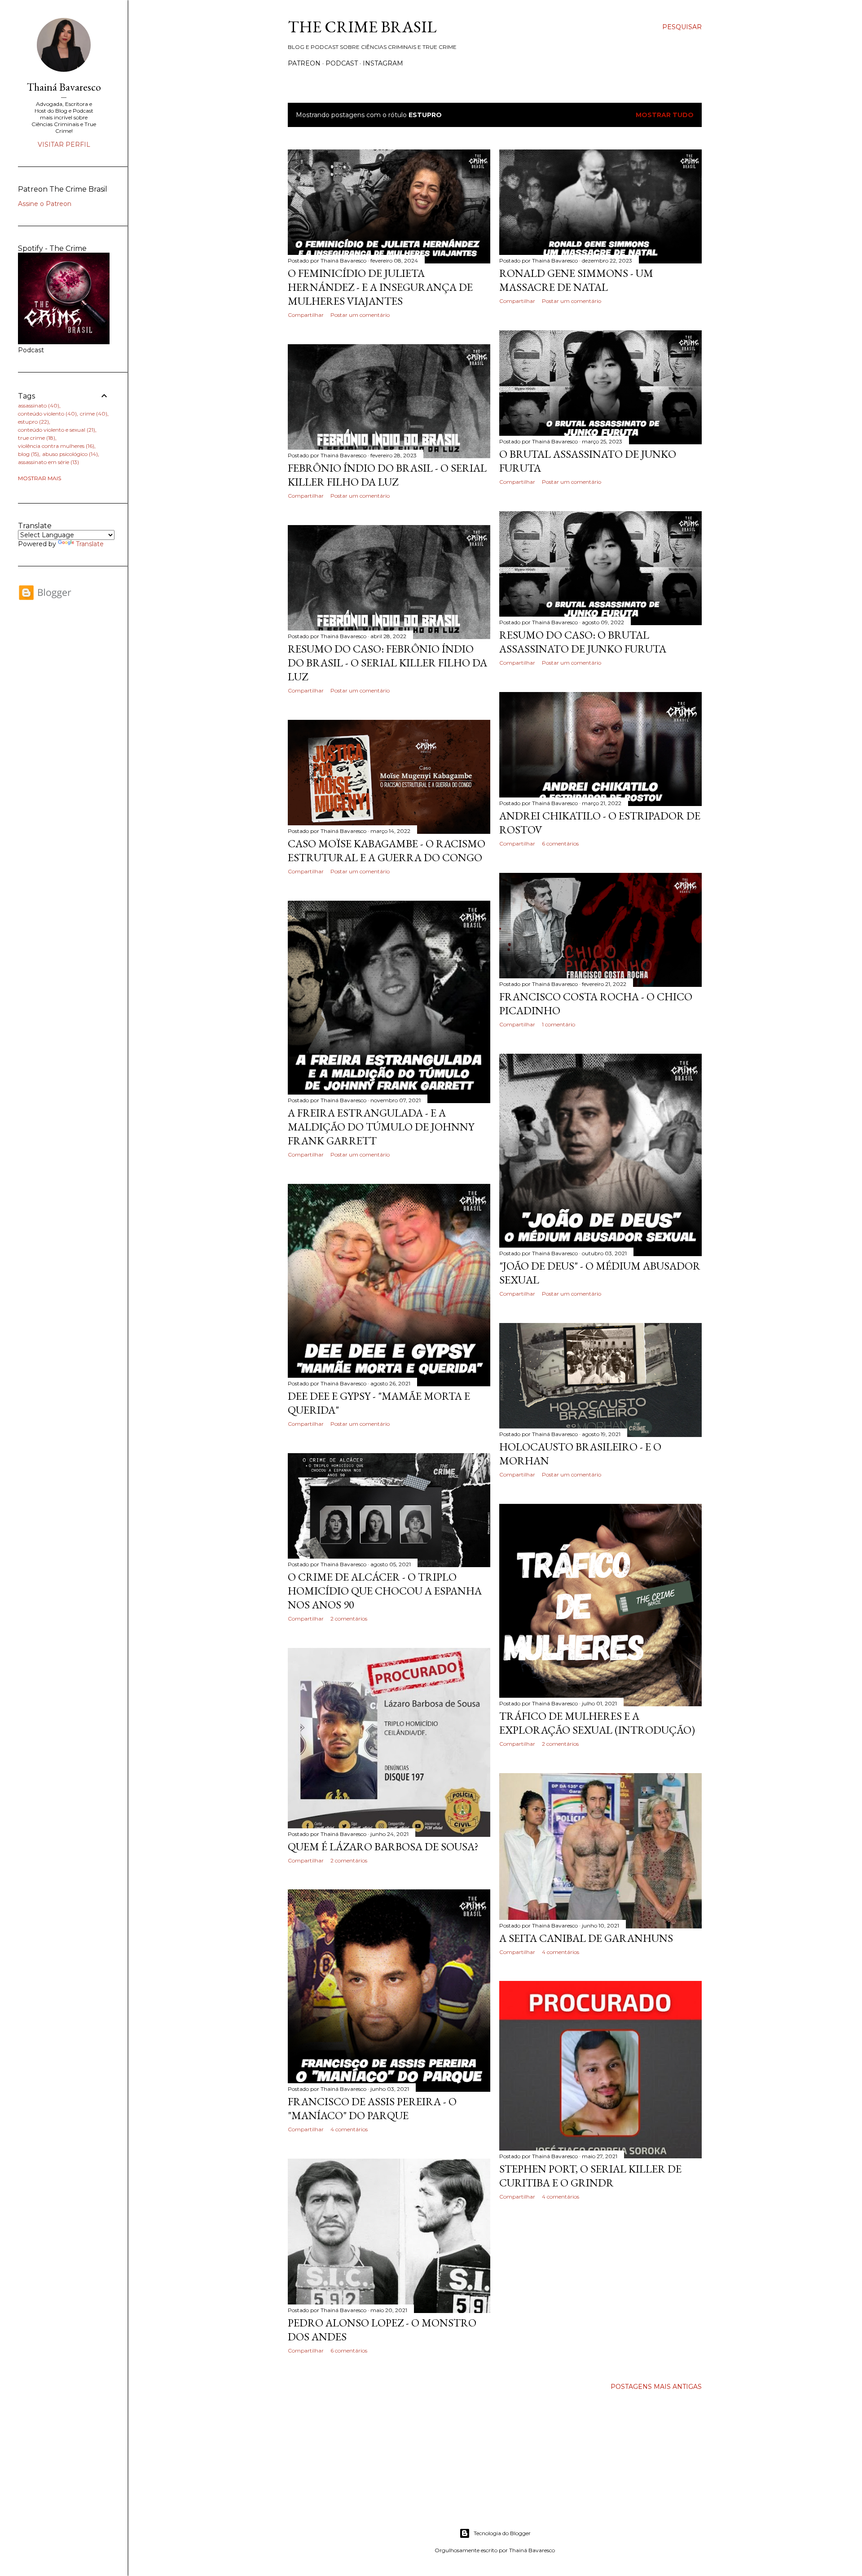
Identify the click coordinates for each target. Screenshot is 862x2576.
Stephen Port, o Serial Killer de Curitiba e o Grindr (590, 2176)
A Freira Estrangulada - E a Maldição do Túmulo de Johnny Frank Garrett (381, 1127)
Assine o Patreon (45, 204)
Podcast (342, 63)
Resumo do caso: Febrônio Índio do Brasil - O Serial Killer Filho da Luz (387, 663)
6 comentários (560, 843)
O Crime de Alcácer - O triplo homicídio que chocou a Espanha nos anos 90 (385, 1591)
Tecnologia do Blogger (502, 2533)
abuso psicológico (69, 454)
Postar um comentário (360, 315)
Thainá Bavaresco (64, 87)
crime (93, 414)
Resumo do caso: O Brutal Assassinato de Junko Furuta (583, 642)
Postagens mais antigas (656, 2387)
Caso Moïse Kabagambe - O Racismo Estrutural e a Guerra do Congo (387, 850)
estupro (33, 422)
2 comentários (349, 1619)
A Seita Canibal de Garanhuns (586, 1938)
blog (28, 454)
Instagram (383, 63)
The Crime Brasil (362, 27)
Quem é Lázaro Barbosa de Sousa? (383, 1847)
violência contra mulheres (55, 446)
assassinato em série (48, 462)
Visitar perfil (64, 145)
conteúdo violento (46, 414)
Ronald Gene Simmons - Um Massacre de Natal (576, 280)
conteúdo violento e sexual (56, 430)
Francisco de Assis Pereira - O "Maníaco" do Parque (372, 2108)
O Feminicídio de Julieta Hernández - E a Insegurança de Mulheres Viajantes (380, 287)
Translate (90, 544)
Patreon (304, 63)
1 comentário (559, 1024)
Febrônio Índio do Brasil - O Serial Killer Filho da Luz (387, 475)
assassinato (38, 405)
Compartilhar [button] (306, 315)
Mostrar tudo (665, 115)
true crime (36, 438)
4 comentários (561, 1952)
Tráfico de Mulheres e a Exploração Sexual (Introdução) (597, 1723)
